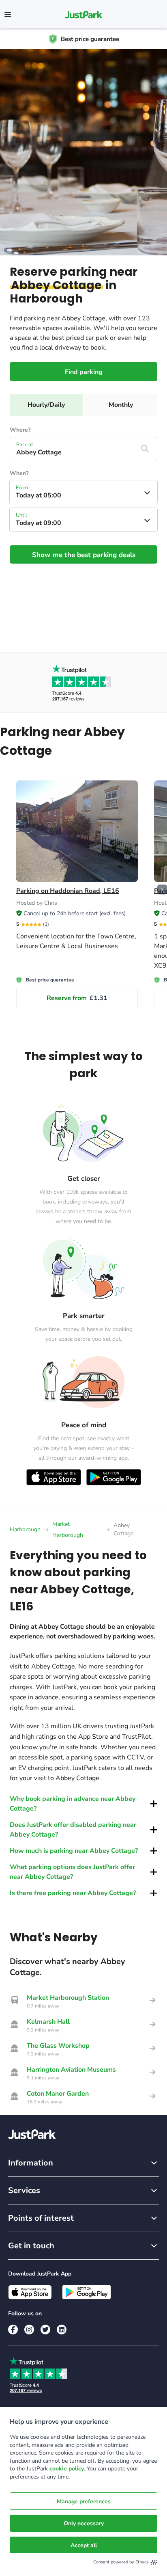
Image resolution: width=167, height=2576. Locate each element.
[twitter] (45, 2330)
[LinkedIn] (62, 2330)
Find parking (84, 372)
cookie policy (67, 2469)
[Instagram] (29, 2330)
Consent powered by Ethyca (121, 2562)
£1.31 (77, 998)
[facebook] (13, 2330)
